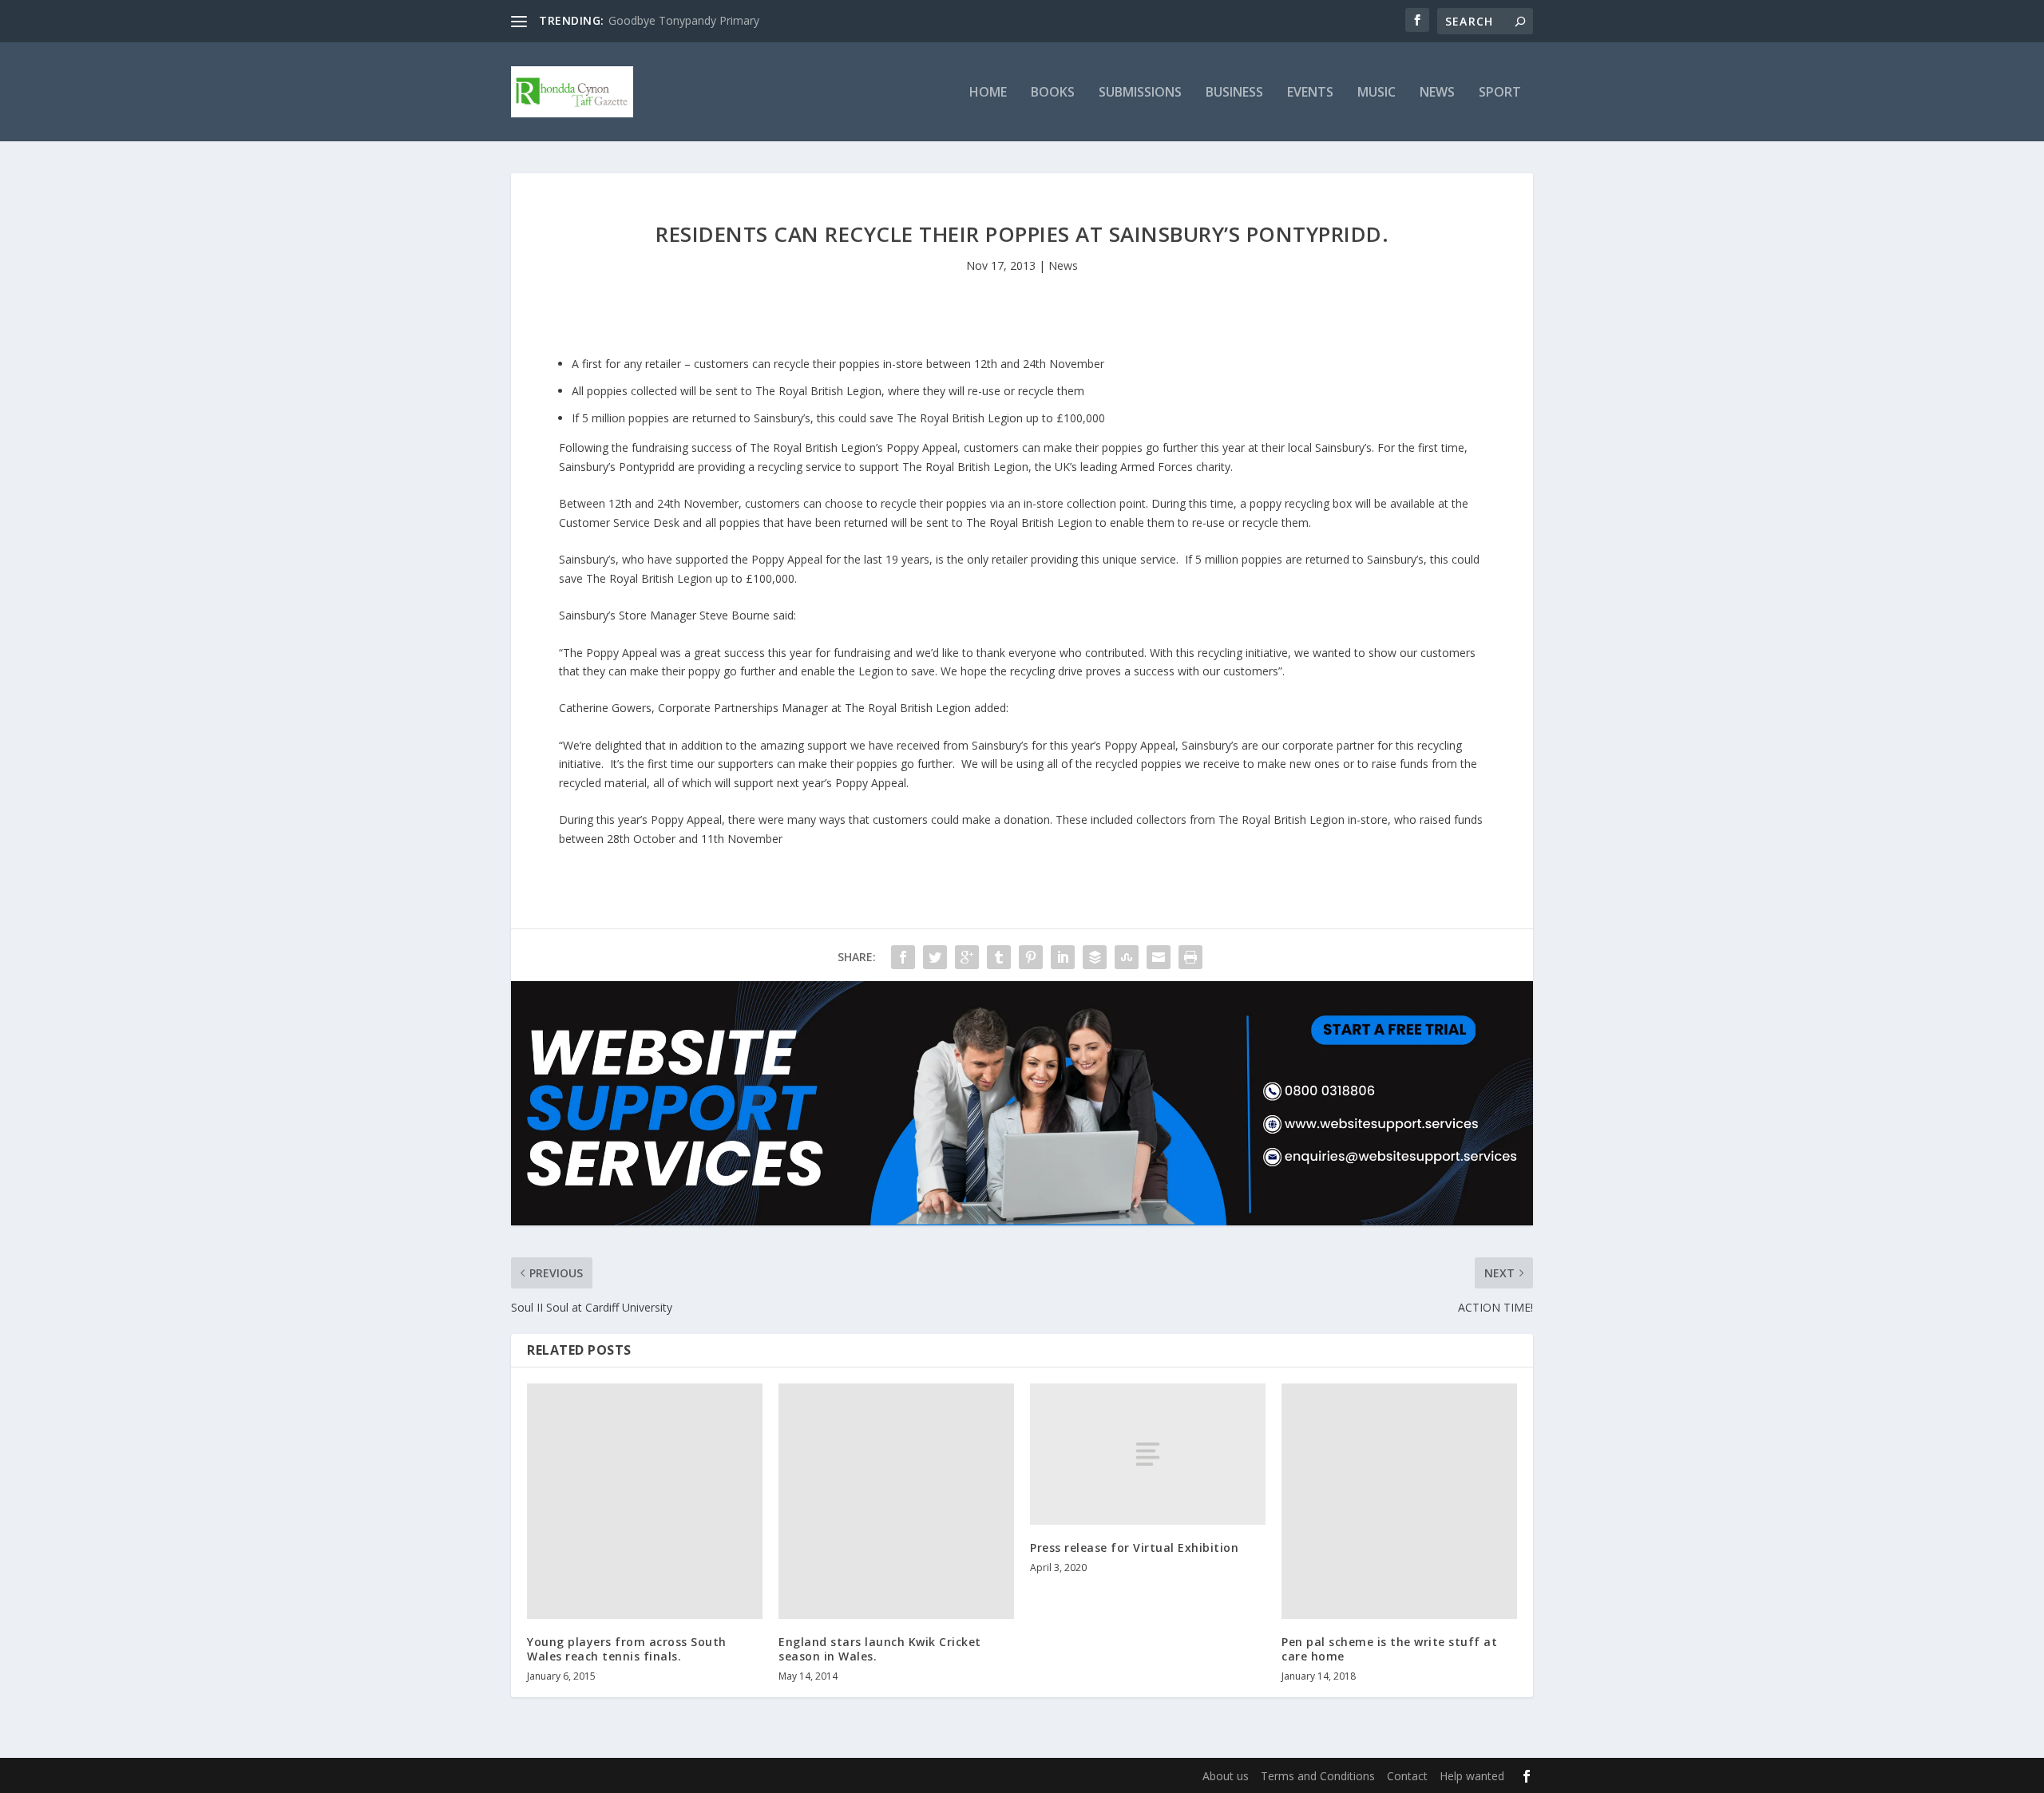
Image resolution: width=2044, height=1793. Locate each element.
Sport (1500, 93)
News (1437, 93)
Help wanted (1472, 1776)
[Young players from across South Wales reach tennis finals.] (645, 1501)
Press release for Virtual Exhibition (1134, 1548)
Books (1053, 93)
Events (1310, 93)
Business (1234, 93)
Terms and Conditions (1318, 1776)
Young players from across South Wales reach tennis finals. (627, 1649)
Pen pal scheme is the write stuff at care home (1389, 1649)
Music (1377, 93)
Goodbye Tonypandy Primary (684, 20)
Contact (1407, 1776)
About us (1226, 1776)
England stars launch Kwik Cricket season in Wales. (880, 1649)
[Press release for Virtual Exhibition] (1148, 1454)
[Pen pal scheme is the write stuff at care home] (1399, 1501)
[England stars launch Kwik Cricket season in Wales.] (896, 1501)
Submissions (1140, 93)
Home (988, 93)
